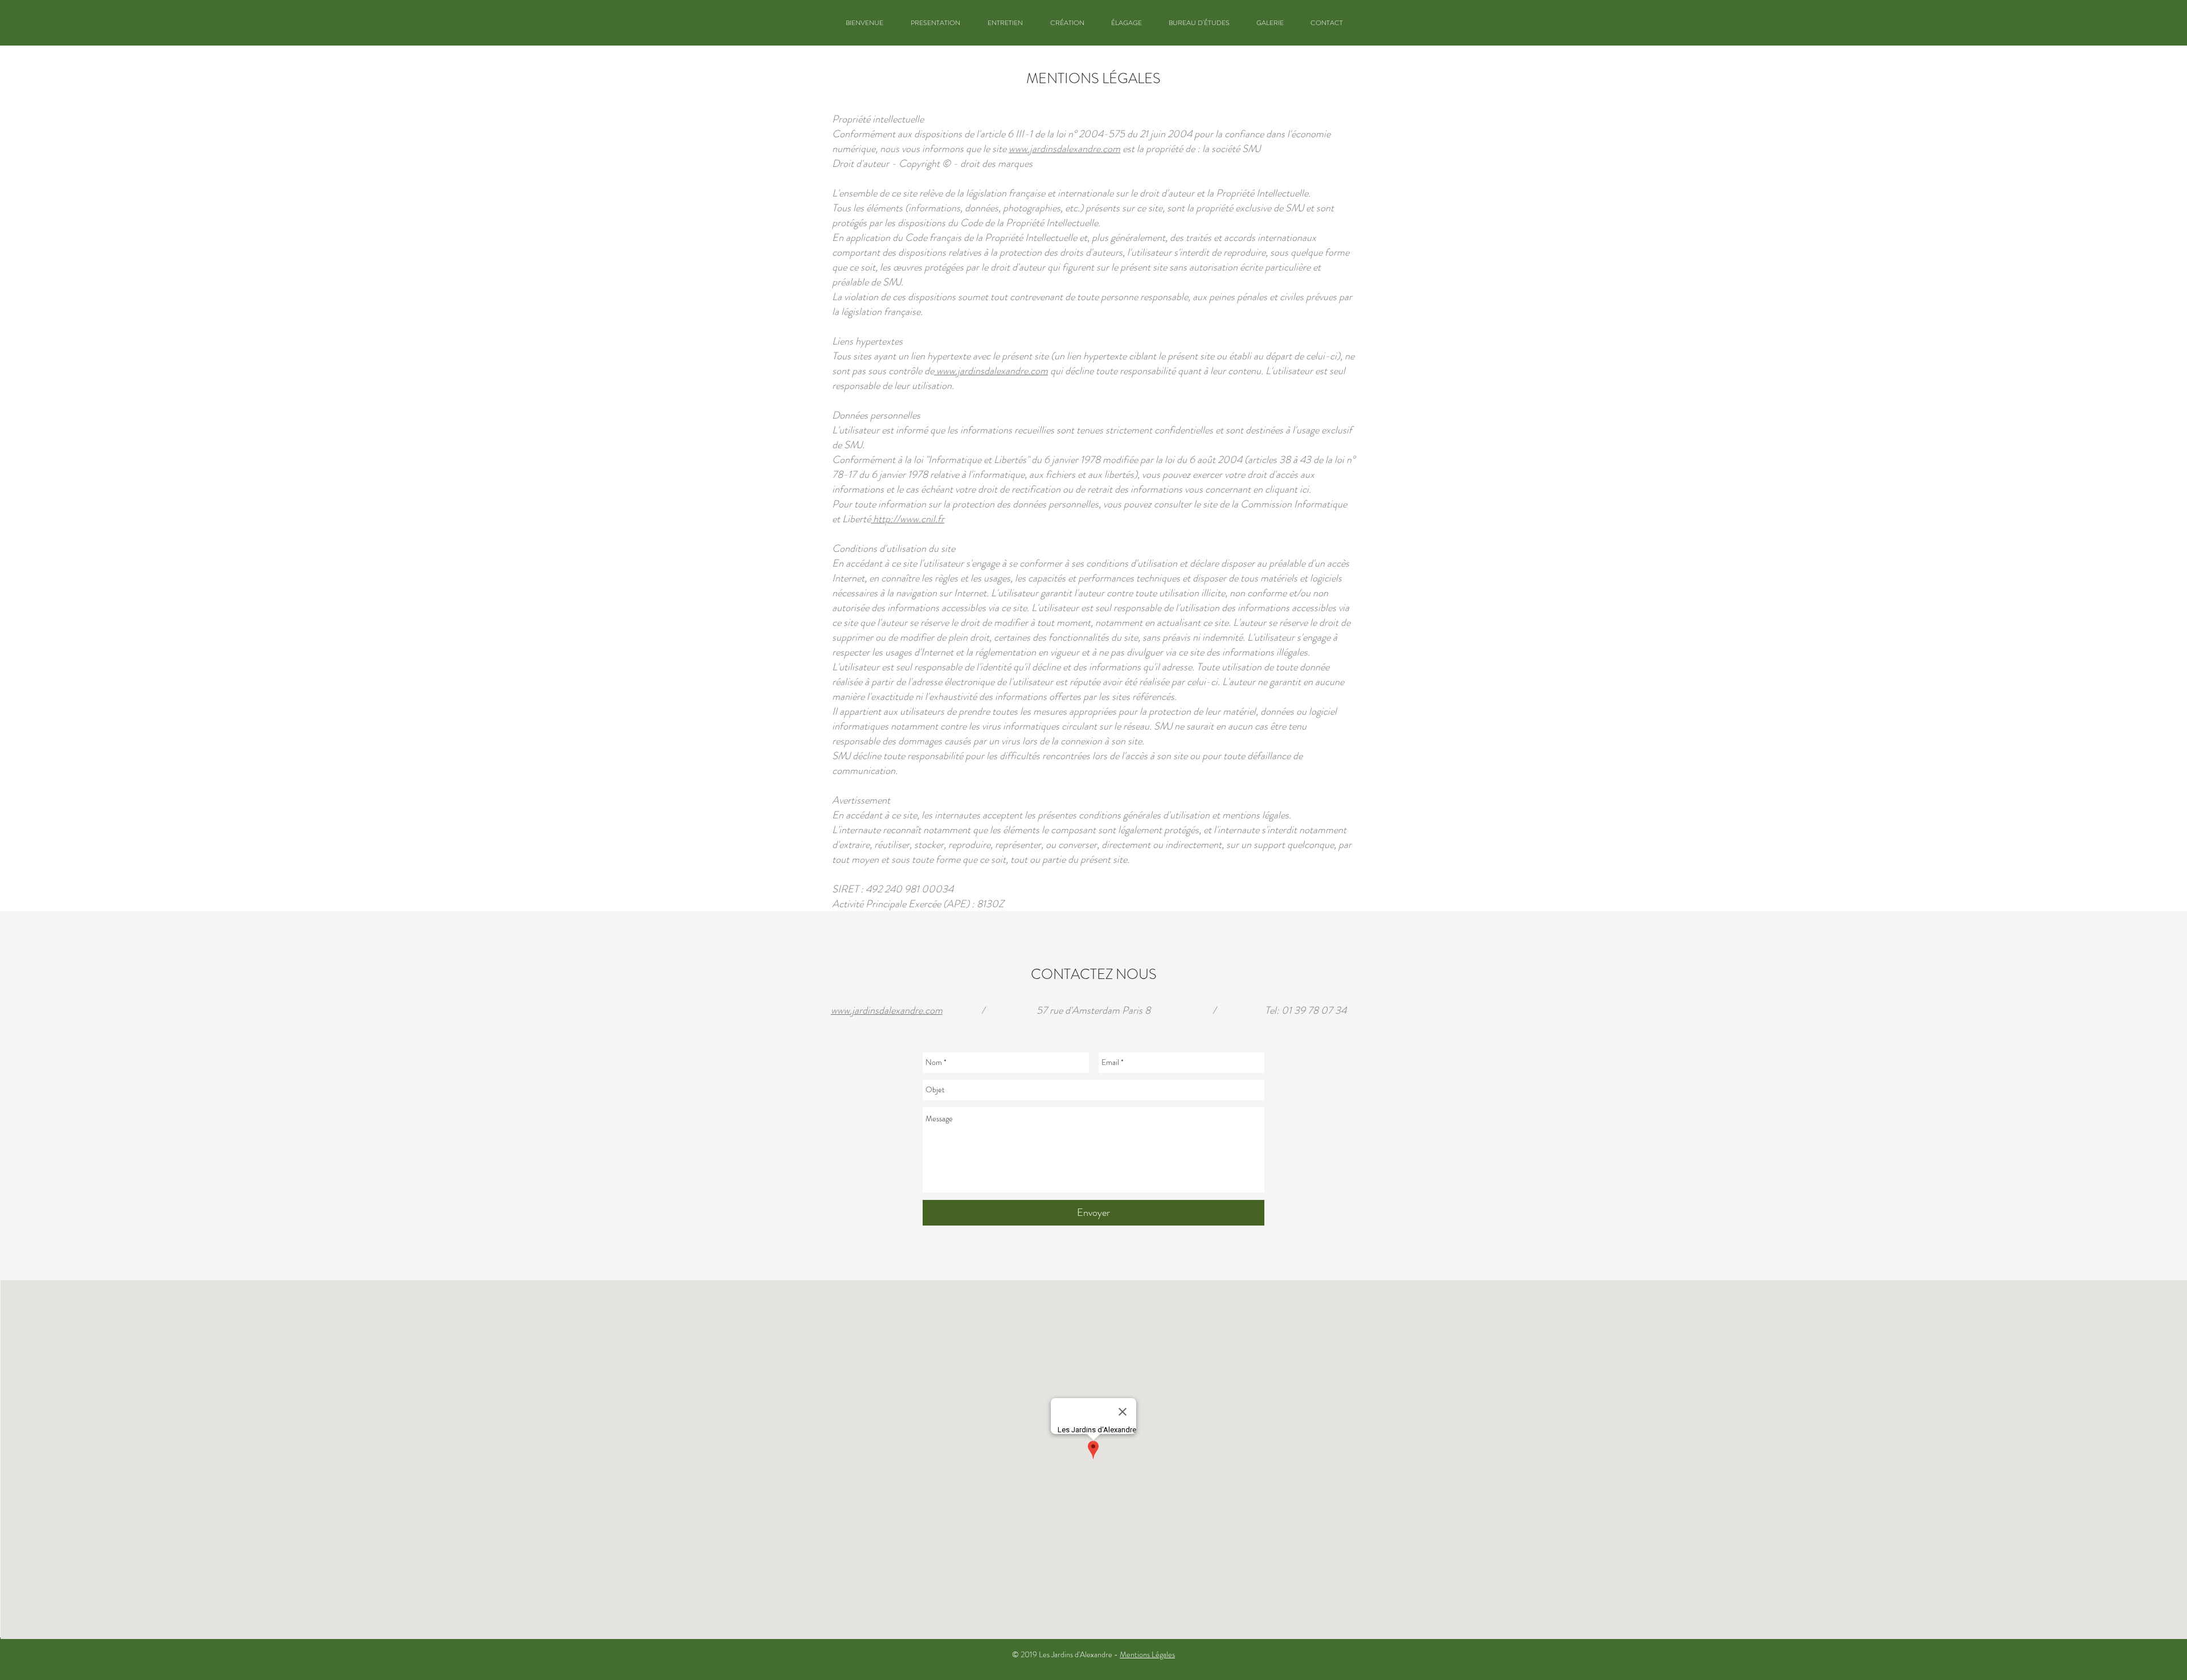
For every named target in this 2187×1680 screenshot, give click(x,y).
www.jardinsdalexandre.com (1064, 149)
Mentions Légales (1147, 1654)
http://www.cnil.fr (908, 519)
